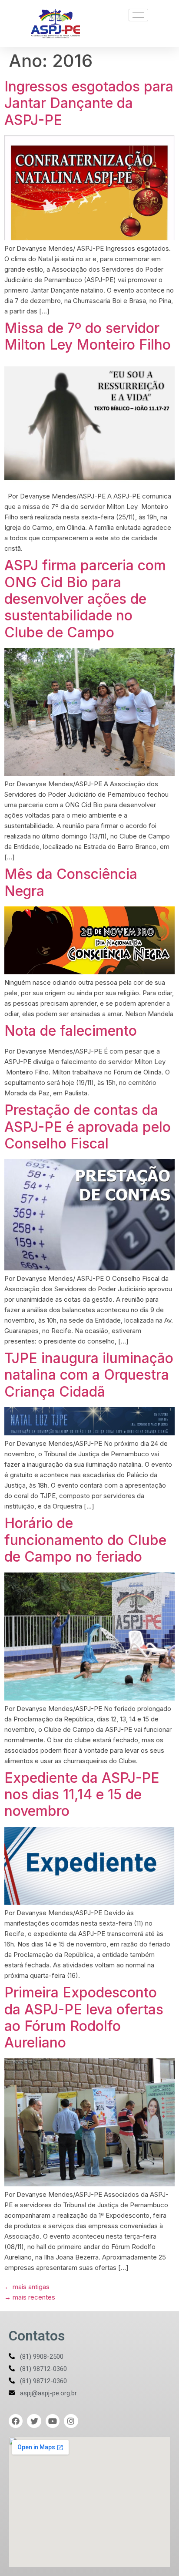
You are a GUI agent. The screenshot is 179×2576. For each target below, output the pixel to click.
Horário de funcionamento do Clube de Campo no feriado (85, 1540)
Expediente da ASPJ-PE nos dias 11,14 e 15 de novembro (82, 1795)
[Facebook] (16, 2421)
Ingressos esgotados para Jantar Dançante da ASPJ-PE (89, 103)
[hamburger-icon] (138, 15)
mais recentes (30, 2297)
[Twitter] (34, 2421)
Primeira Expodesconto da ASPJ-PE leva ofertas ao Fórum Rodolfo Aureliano (84, 2017)
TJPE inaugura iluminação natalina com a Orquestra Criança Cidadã (89, 1375)
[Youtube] (53, 2421)
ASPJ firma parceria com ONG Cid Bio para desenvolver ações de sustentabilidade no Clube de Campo (85, 599)
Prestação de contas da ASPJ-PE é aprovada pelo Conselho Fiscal (88, 1127)
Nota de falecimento (71, 1031)
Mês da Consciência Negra (71, 882)
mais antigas (27, 2287)
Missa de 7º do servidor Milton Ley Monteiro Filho (88, 336)
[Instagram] (71, 2421)
